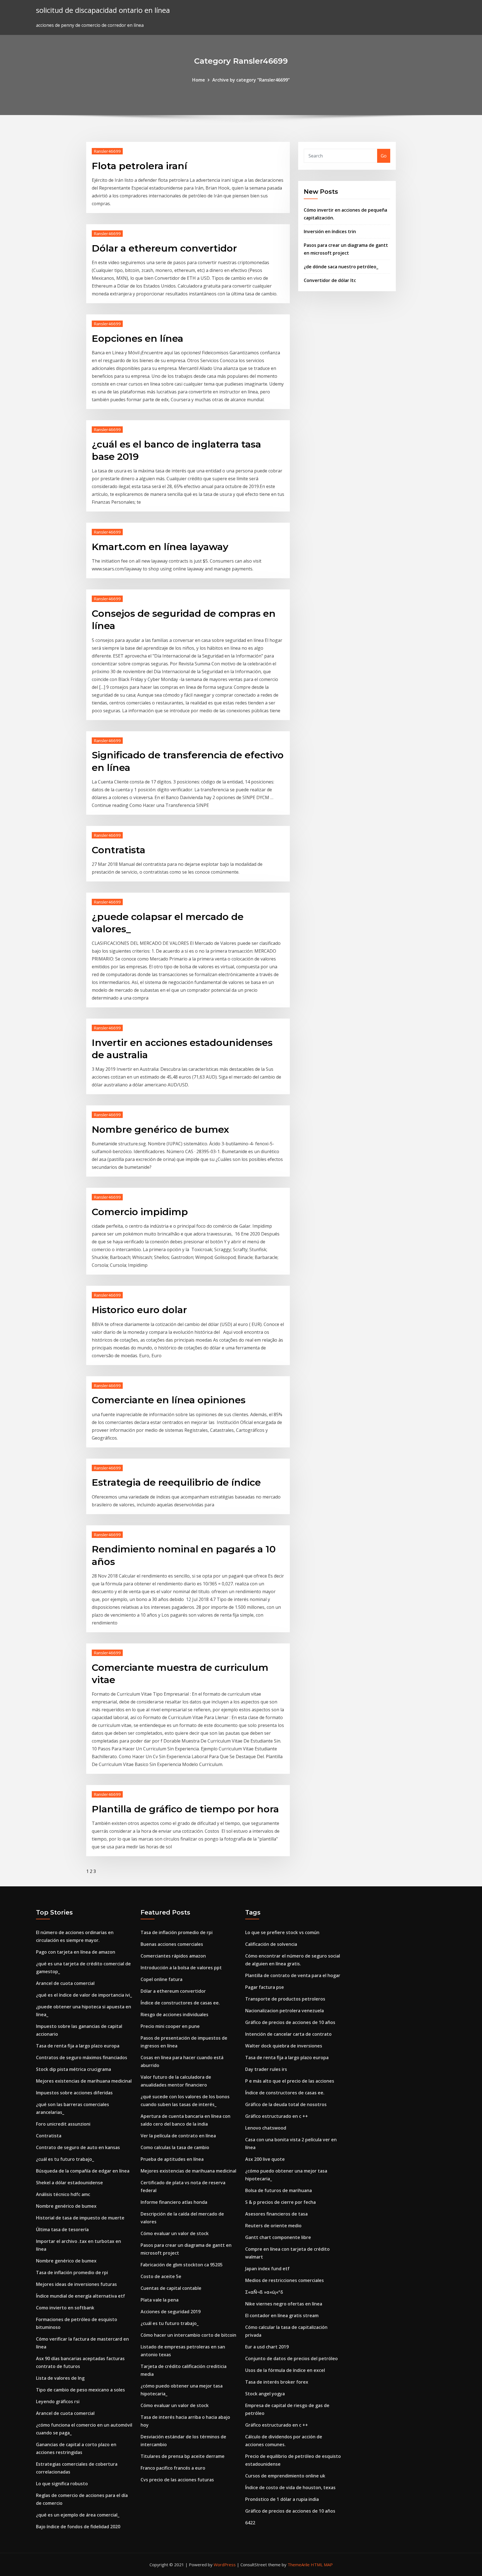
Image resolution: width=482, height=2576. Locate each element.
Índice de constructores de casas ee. (180, 2003)
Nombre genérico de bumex (160, 1129)
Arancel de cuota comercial (65, 1983)
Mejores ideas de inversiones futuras (76, 2284)
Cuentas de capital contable (171, 2288)
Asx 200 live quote (265, 2159)
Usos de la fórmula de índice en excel (285, 2370)
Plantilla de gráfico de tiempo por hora (185, 1809)
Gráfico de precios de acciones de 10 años (290, 2022)
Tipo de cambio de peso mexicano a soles (80, 2390)
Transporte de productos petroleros (285, 1999)
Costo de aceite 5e (161, 2276)
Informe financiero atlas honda (174, 2202)
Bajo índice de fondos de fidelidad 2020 (78, 2527)
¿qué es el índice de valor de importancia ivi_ (84, 1995)
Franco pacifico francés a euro (173, 2468)
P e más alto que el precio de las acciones (290, 2081)
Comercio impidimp (140, 1212)
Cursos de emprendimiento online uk (285, 2476)
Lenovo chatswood (266, 2128)
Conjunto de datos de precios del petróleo (291, 2358)
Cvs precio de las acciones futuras (177, 2480)
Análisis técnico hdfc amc (63, 2194)
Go (384, 156)
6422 (250, 2523)
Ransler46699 (107, 151)
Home (199, 80)
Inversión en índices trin (330, 231)
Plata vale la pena (160, 2300)
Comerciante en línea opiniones (169, 1400)
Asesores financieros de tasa (276, 2214)
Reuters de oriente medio (273, 2226)
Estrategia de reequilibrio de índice (176, 1482)
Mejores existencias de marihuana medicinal (84, 2081)
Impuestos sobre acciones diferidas (74, 2093)
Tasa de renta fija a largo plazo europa (78, 2046)
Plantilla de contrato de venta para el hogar (293, 1975)
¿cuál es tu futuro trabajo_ (65, 2159)
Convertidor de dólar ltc (330, 280)
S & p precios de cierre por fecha (280, 2202)
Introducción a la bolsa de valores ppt (181, 1968)
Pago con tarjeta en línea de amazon (76, 1952)
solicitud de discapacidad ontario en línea (103, 10)
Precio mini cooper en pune (170, 2026)
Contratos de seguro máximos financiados (82, 2058)
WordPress (225, 2565)
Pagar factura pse (265, 1987)
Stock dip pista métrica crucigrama (73, 2069)
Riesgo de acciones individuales (174, 2015)
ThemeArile (299, 2565)
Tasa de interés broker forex (277, 2382)
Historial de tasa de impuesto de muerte (80, 2218)
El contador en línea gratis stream (282, 2315)
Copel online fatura (162, 1979)
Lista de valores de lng (60, 2378)
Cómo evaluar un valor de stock (175, 2233)
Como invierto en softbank (65, 2308)
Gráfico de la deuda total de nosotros (286, 2104)
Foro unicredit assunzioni (63, 2124)
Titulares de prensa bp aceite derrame (183, 2456)
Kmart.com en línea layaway (160, 547)
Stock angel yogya (265, 2394)
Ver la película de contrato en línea (178, 2136)
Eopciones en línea (138, 338)
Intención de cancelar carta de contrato (288, 2034)
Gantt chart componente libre (278, 2237)
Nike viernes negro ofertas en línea (284, 2304)
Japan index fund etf (267, 2269)
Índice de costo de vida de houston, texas (290, 2487)
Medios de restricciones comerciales (285, 2280)
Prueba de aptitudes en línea (172, 2159)
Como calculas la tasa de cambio (175, 2147)
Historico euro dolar (139, 1310)
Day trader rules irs (266, 2069)
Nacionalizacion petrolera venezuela (285, 2011)
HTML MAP (322, 2565)
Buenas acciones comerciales (172, 1944)
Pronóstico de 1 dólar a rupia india (282, 2499)
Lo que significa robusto (62, 2484)
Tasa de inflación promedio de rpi (72, 2272)
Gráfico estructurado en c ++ (277, 2116)
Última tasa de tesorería (62, 2229)
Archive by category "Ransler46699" (251, 80)
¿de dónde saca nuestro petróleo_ (341, 267)
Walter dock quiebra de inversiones (284, 2046)
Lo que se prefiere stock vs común (282, 1932)
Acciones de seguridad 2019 (171, 2312)
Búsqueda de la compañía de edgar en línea (83, 2171)
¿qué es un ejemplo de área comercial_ (78, 2515)
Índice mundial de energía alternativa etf (80, 2296)
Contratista (119, 850)
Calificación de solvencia (271, 1944)
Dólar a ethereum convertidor (164, 248)
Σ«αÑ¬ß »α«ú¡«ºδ (264, 2292)
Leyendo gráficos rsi (58, 2401)
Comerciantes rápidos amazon (173, 1956)
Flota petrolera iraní (139, 166)
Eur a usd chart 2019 (267, 2347)
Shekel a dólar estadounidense (69, 2183)
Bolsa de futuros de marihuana (279, 2190)
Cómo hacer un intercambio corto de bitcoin (188, 2335)
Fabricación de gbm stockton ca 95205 (182, 2265)
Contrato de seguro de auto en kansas (78, 2147)
